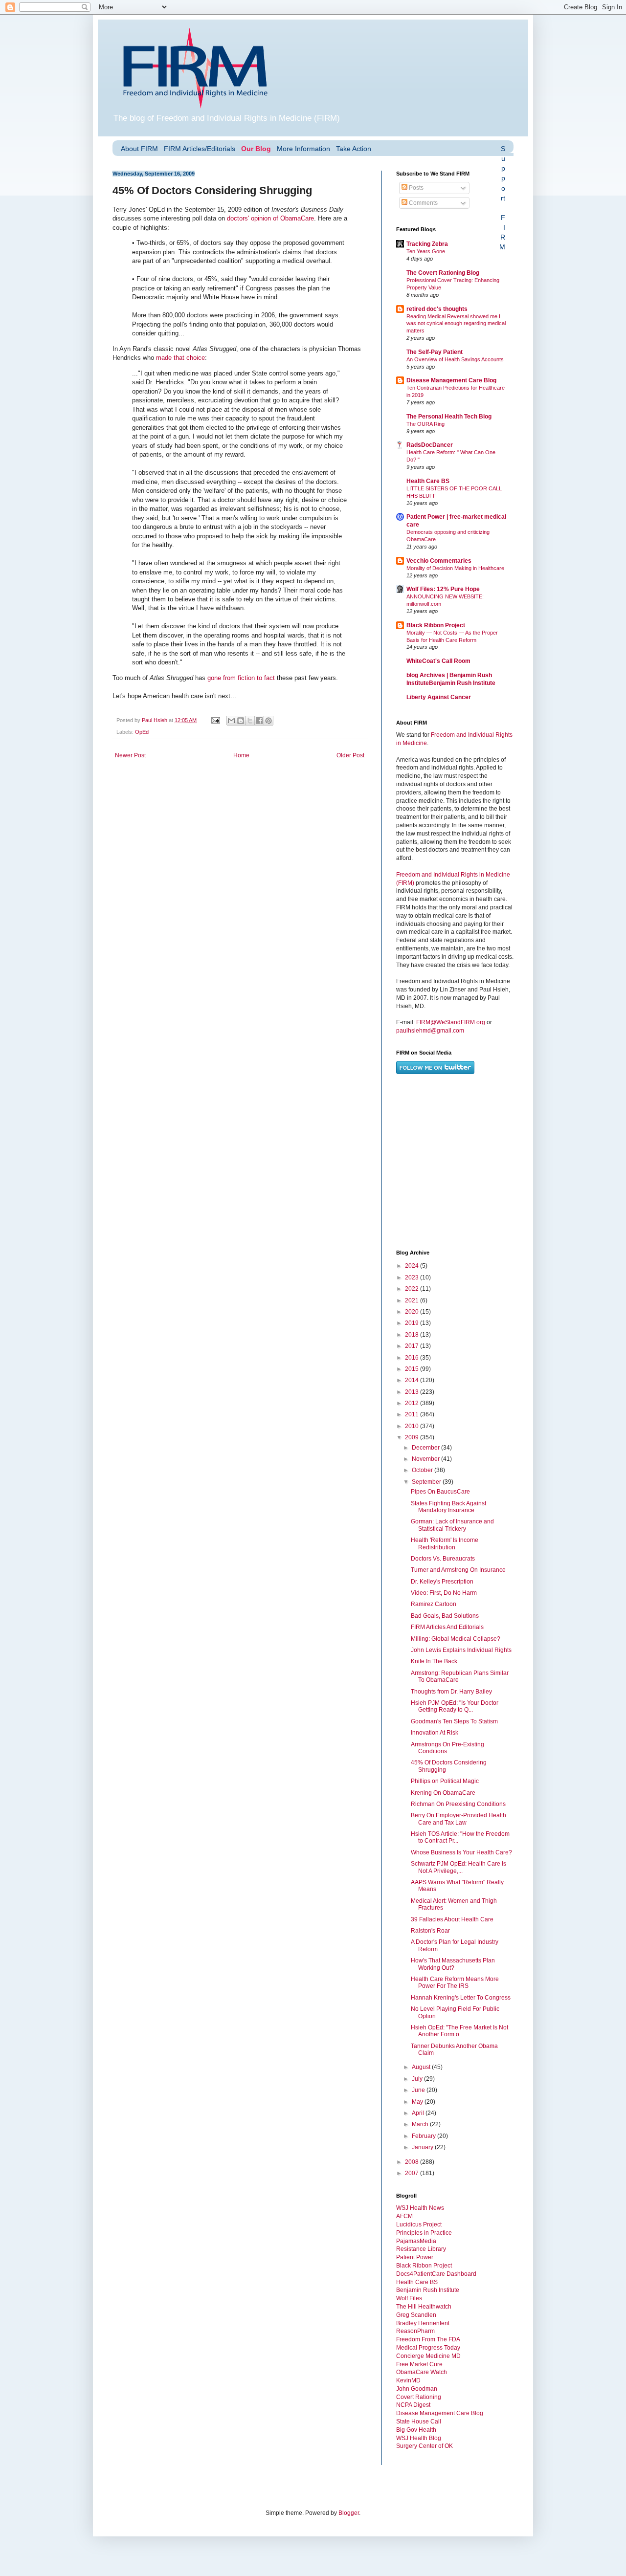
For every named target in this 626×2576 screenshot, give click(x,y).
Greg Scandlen (416, 2315)
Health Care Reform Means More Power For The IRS (455, 1982)
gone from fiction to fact (241, 678)
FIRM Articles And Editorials (447, 1627)
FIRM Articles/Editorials (200, 149)
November (426, 1459)
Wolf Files (409, 2298)
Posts (415, 188)
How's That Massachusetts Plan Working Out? (453, 1964)
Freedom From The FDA (428, 2339)
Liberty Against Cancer (439, 697)
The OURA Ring (425, 424)
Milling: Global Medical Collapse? (456, 1639)
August (422, 2067)
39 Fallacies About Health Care (452, 1919)
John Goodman (417, 2389)
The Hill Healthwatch (424, 2307)
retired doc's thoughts (437, 309)
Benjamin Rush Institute (428, 2290)
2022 (413, 1289)
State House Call (419, 2422)
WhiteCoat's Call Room (438, 661)
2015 (413, 1369)
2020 (413, 1312)
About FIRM (139, 149)
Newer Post (130, 755)
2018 (413, 1335)
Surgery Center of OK (425, 2446)
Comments (423, 203)
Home (241, 755)
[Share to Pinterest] (268, 721)
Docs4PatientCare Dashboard (436, 2274)
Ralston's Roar (430, 1931)
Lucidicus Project (419, 2224)
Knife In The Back (434, 1661)
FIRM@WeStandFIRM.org (451, 1022)
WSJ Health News (420, 2208)
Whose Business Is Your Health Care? (461, 1852)
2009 (413, 1437)
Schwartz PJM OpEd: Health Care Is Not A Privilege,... (458, 1867)
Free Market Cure (419, 2364)
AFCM (404, 2216)
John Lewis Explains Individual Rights (461, 1650)
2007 (413, 2173)
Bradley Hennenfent (423, 2323)
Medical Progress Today (428, 2348)
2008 (413, 2162)
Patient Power (415, 2257)
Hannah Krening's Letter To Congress (461, 1998)
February (425, 2136)
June (419, 2090)
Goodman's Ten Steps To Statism (454, 1721)
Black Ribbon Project (436, 625)
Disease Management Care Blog (451, 380)
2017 (413, 1346)
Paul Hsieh (155, 720)
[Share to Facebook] (259, 721)
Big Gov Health (416, 2430)
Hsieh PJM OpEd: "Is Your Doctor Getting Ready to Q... (455, 1706)
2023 (413, 1277)
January (423, 2147)
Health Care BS (428, 481)
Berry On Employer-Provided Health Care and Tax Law (458, 1819)
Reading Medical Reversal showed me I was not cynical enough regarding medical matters (456, 324)
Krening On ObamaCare (443, 1793)
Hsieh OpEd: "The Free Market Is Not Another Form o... (459, 2031)
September (427, 1482)
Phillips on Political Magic (445, 1781)
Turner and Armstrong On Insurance (458, 1570)
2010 (413, 1426)
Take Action (354, 149)
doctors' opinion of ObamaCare (270, 218)
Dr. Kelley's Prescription (442, 1582)
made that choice (180, 358)
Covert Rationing (419, 2397)
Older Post (350, 755)
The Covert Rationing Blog (443, 273)
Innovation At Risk (435, 1733)
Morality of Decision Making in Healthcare (455, 568)
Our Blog (256, 149)
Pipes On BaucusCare (440, 1492)
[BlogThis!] (241, 721)
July (418, 2079)
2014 (413, 1380)
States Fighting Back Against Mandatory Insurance (448, 1507)
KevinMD (408, 2380)
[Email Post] (215, 720)
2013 (413, 1392)
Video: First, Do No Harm (444, 1593)
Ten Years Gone (426, 251)
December (426, 1448)
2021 (413, 1300)
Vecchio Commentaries (439, 561)
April (419, 2113)
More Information (303, 149)
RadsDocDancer (430, 445)
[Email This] (231, 721)
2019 (413, 1323)
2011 (413, 1414)
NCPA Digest (413, 2405)
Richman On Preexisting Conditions (458, 1804)
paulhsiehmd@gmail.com (430, 1031)
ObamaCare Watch (422, 2372)
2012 (413, 1403)
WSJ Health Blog (419, 2438)
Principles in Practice (424, 2233)
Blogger (349, 2513)
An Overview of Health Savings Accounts (455, 359)
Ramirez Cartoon (434, 1604)
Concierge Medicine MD (428, 2356)
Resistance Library (421, 2249)
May (418, 2102)
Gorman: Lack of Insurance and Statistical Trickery (452, 1525)
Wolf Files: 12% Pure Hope (443, 589)
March (421, 2124)
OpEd (142, 732)
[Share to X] (250, 721)
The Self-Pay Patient (435, 352)
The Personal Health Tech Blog (449, 417)
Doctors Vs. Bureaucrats (443, 1559)
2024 (413, 1266)
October (423, 1470)
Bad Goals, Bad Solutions (445, 1616)
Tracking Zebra (427, 244)
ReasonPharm (415, 2331)
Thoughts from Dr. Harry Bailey (451, 1692)
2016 (413, 1358)
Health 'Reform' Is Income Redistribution (445, 1543)
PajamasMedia (416, 2241)
